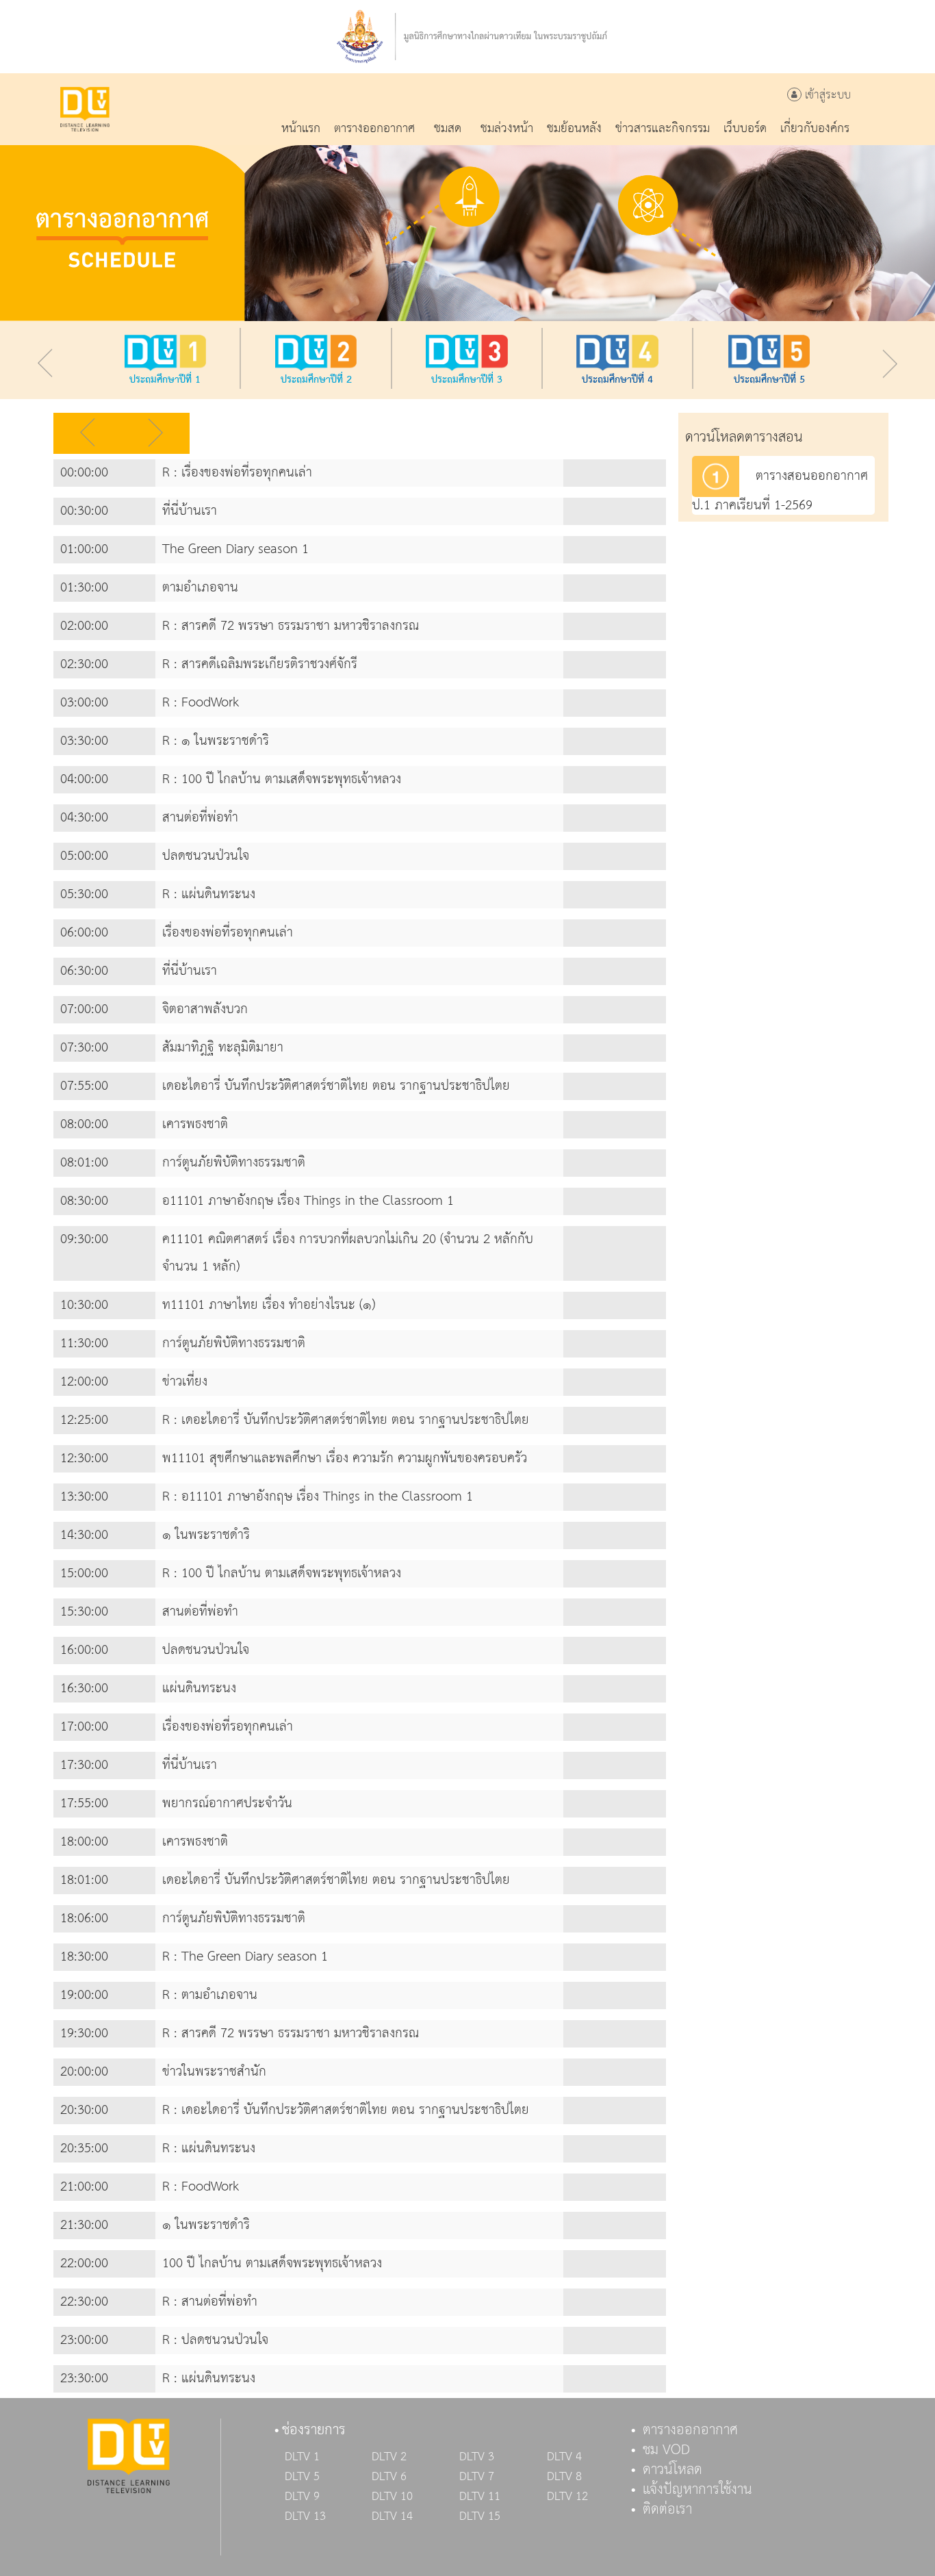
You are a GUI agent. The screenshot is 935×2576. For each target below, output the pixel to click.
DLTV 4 (564, 2457)
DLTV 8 (564, 2477)
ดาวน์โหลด (673, 2470)
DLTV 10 (392, 2497)
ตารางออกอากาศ (690, 2430)
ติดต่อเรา (667, 2510)
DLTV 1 (302, 2457)
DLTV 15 (480, 2516)
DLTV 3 (477, 2457)
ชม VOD (666, 2450)
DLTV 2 (389, 2457)
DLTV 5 (302, 2477)
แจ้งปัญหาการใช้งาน (697, 2490)
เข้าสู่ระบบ (826, 95)
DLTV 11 (480, 2497)
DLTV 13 (305, 2516)
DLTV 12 (567, 2497)
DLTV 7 (477, 2477)
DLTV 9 (302, 2497)
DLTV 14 (392, 2516)
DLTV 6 (389, 2477)
